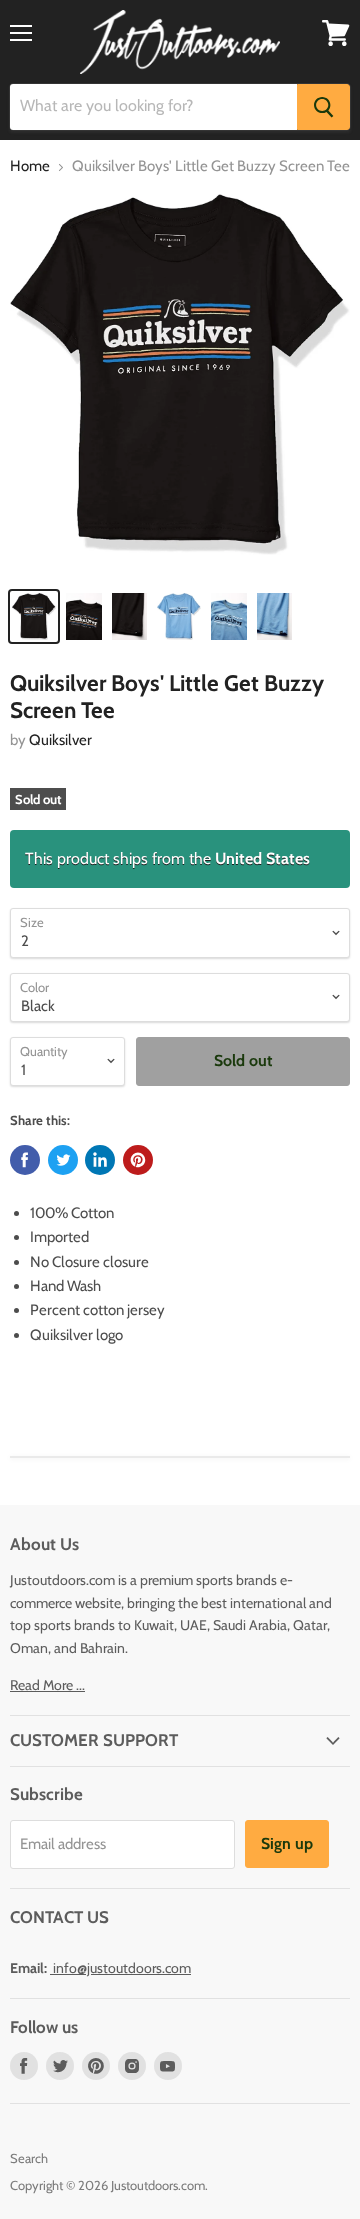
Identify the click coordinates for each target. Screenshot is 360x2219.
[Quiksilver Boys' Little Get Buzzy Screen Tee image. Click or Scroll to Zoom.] (180, 384)
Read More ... (47, 1685)
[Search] (323, 107)
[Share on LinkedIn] (100, 1160)
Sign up (287, 1843)
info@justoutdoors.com (122, 1968)
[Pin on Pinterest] (138, 1160)
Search (29, 2158)
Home (30, 166)
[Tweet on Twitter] (63, 1160)
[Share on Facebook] (25, 1160)
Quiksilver (60, 740)
